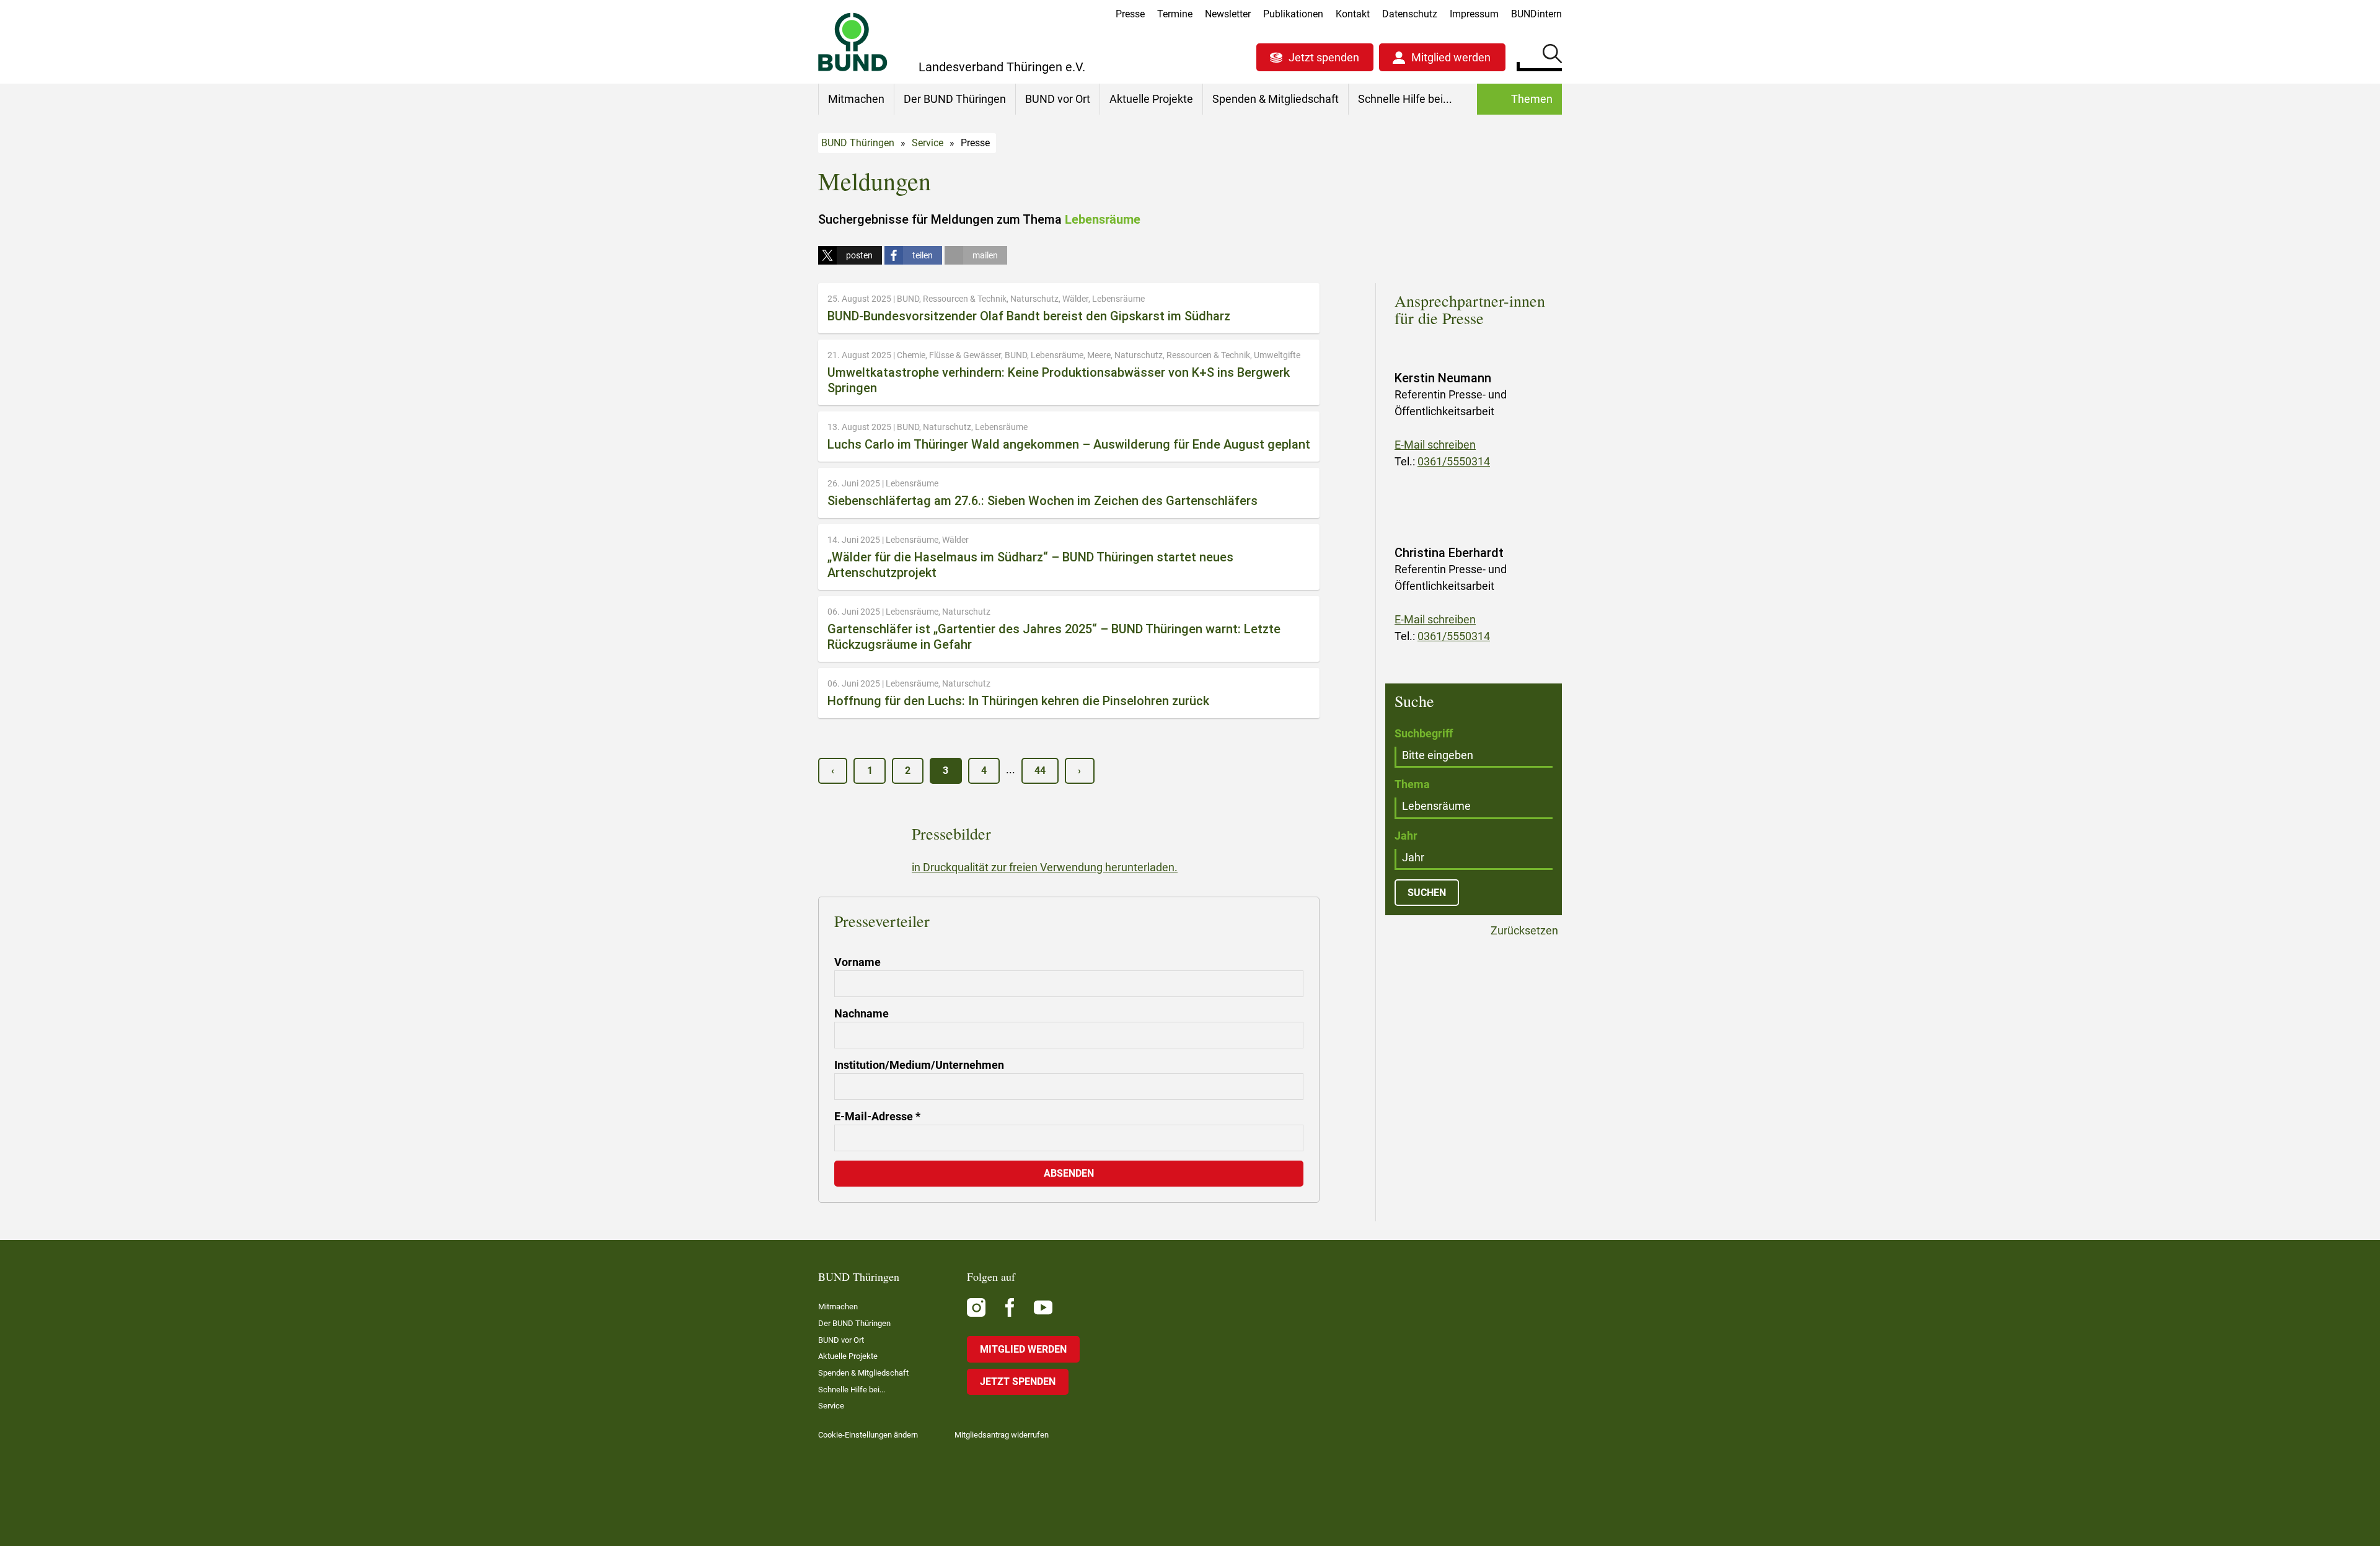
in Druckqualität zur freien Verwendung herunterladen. (1045, 867)
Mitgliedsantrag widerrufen (1002, 1435)
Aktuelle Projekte (1151, 99)
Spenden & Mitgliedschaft (1276, 99)
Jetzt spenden (1324, 57)
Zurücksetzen (1523, 931)
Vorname (857, 962)
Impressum (1474, 14)
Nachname (862, 1013)
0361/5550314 (1454, 461)
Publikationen (1293, 14)
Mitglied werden (1451, 57)
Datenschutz (1410, 14)
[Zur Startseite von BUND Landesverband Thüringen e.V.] (853, 42)
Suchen (1552, 56)
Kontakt (1353, 14)
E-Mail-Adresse (877, 1116)
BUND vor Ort (1058, 99)
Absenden (1069, 1173)
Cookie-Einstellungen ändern (868, 1435)
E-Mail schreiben (1435, 445)
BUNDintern (1536, 14)
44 (1040, 771)
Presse (1130, 14)
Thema (1412, 784)
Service (928, 143)
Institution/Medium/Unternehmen (919, 1065)
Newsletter (1228, 14)
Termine (1175, 14)
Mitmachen (856, 99)
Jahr (1406, 836)
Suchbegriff (1424, 733)
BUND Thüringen (858, 143)
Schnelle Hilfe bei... (1405, 99)
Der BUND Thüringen (955, 99)
